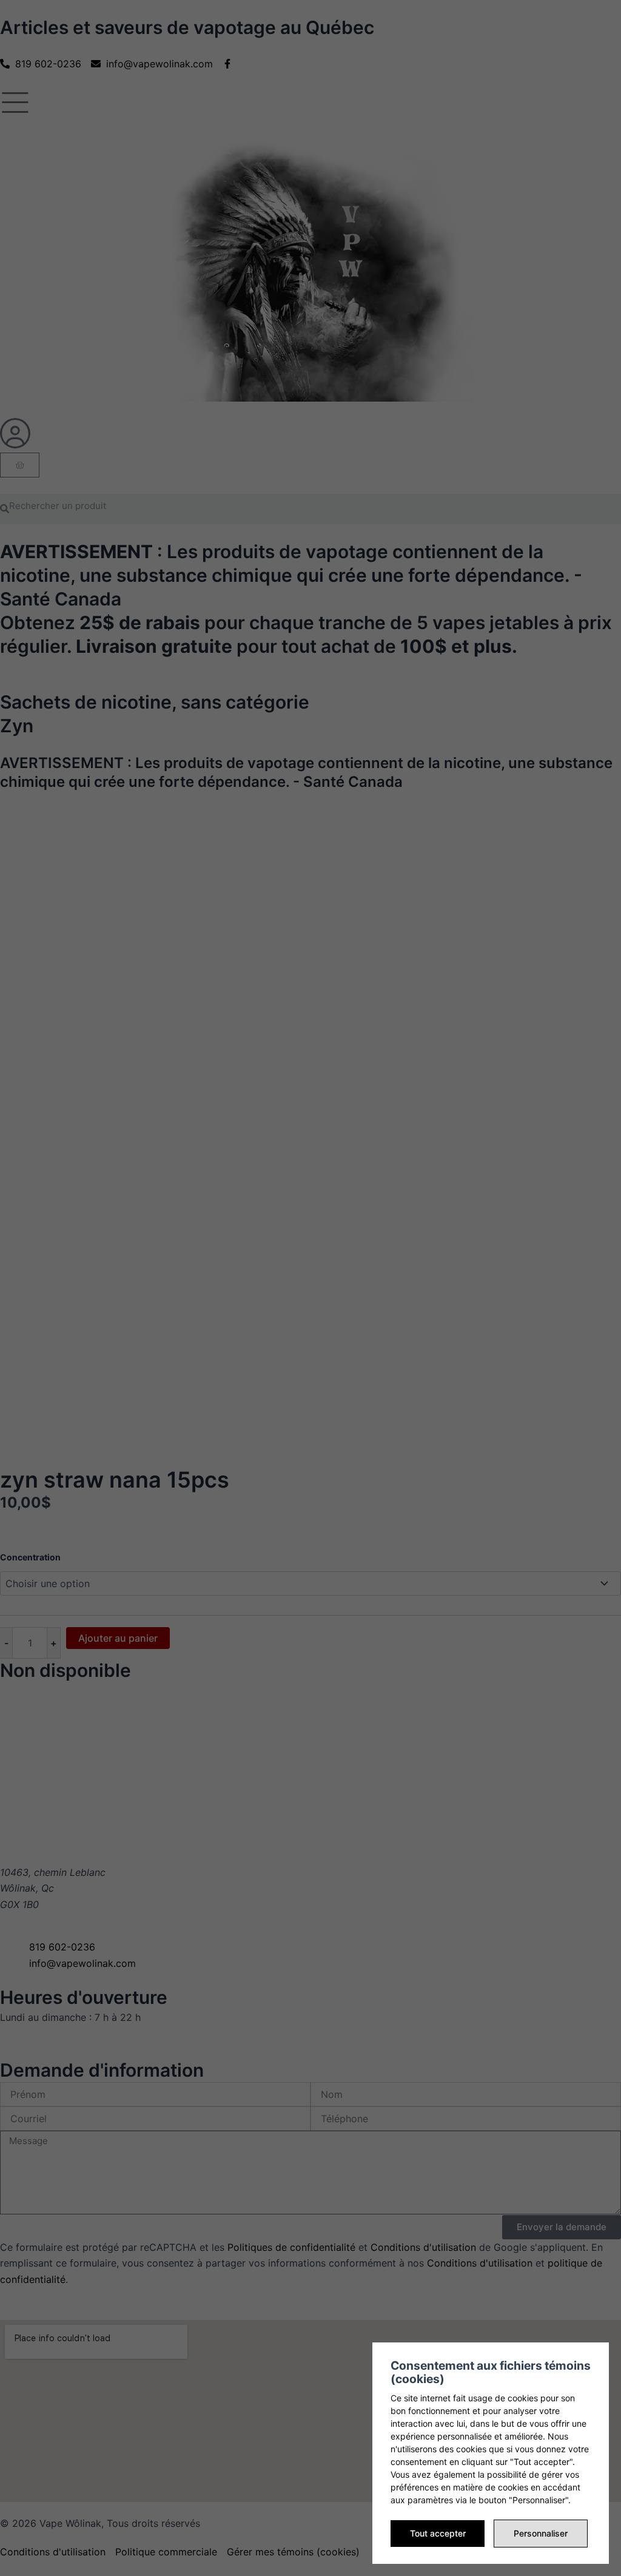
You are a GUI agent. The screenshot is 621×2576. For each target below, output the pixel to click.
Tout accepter (438, 2533)
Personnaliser (541, 2533)
